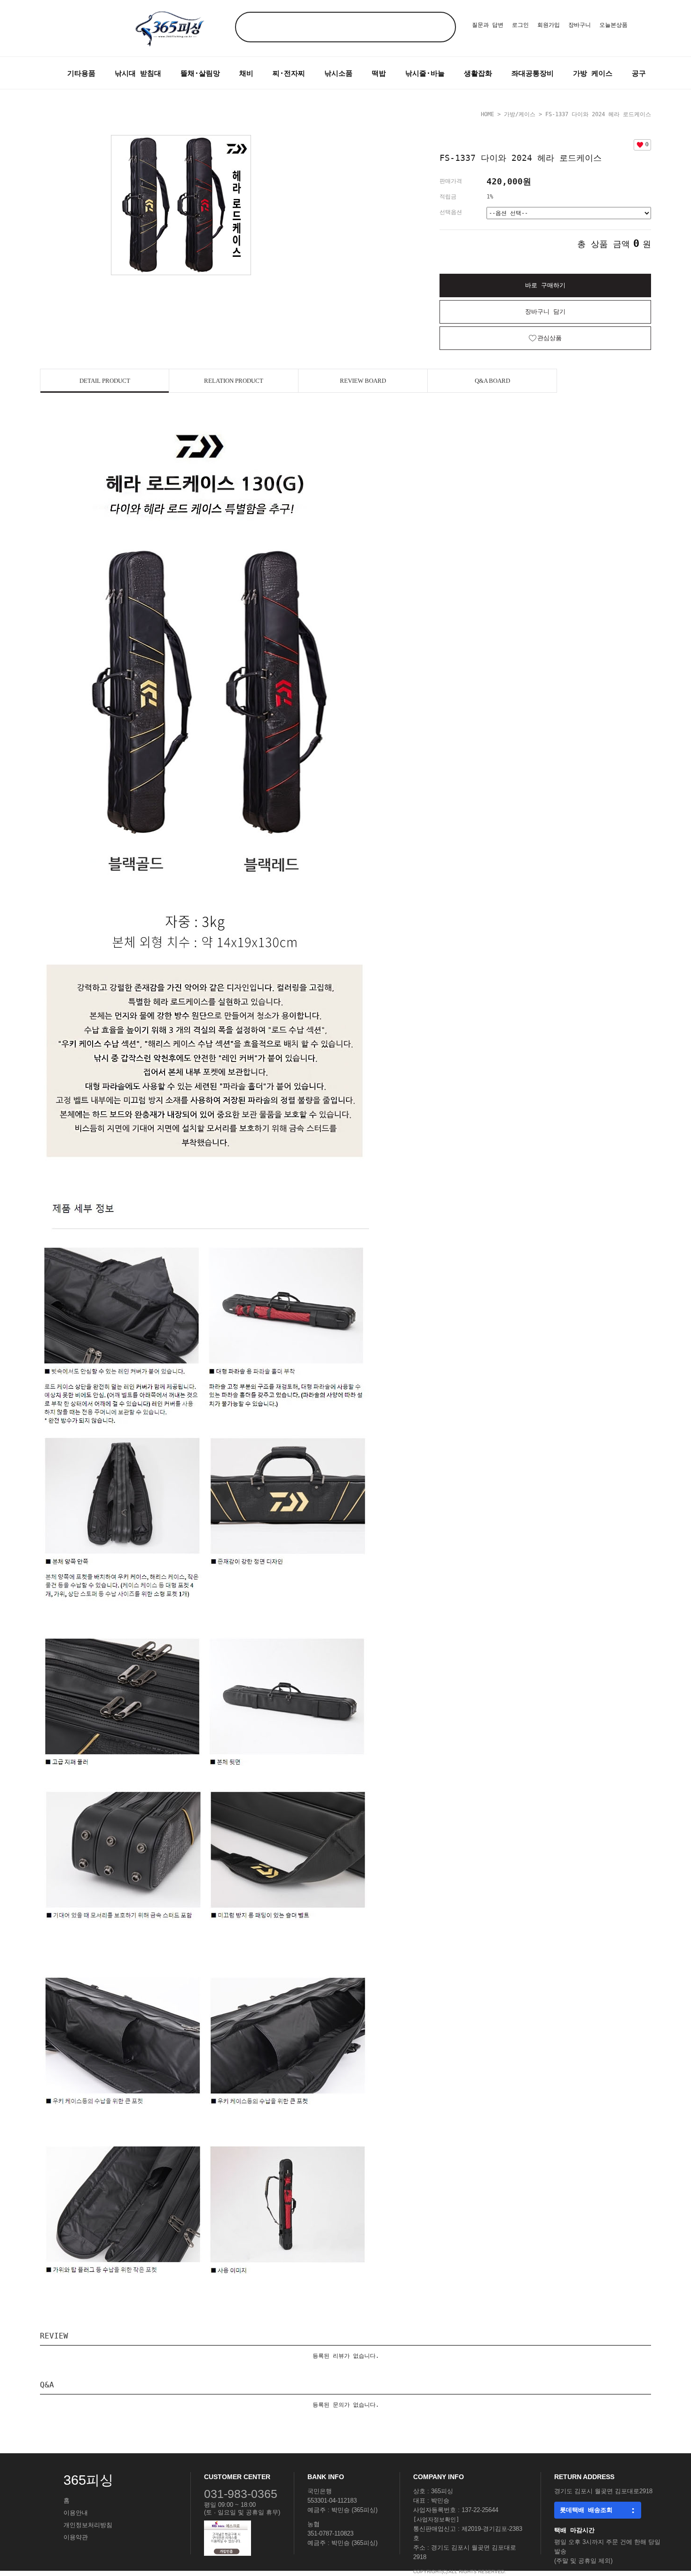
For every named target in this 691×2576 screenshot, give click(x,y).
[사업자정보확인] (436, 2520)
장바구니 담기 (545, 312)
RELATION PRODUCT (234, 381)
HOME (487, 114)
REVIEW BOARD (363, 381)
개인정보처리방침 (88, 2525)
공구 (639, 73)
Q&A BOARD (492, 381)
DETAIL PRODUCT (105, 381)
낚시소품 (338, 73)
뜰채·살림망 (200, 73)
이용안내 (76, 2513)
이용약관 (76, 2537)
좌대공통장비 (533, 73)
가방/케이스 (520, 114)
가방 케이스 (593, 73)
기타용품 (81, 73)
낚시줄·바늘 (425, 73)
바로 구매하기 (545, 285)
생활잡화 (478, 73)
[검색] (441, 27)
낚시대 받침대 (138, 73)
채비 (246, 73)
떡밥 (379, 73)
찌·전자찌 (289, 73)
